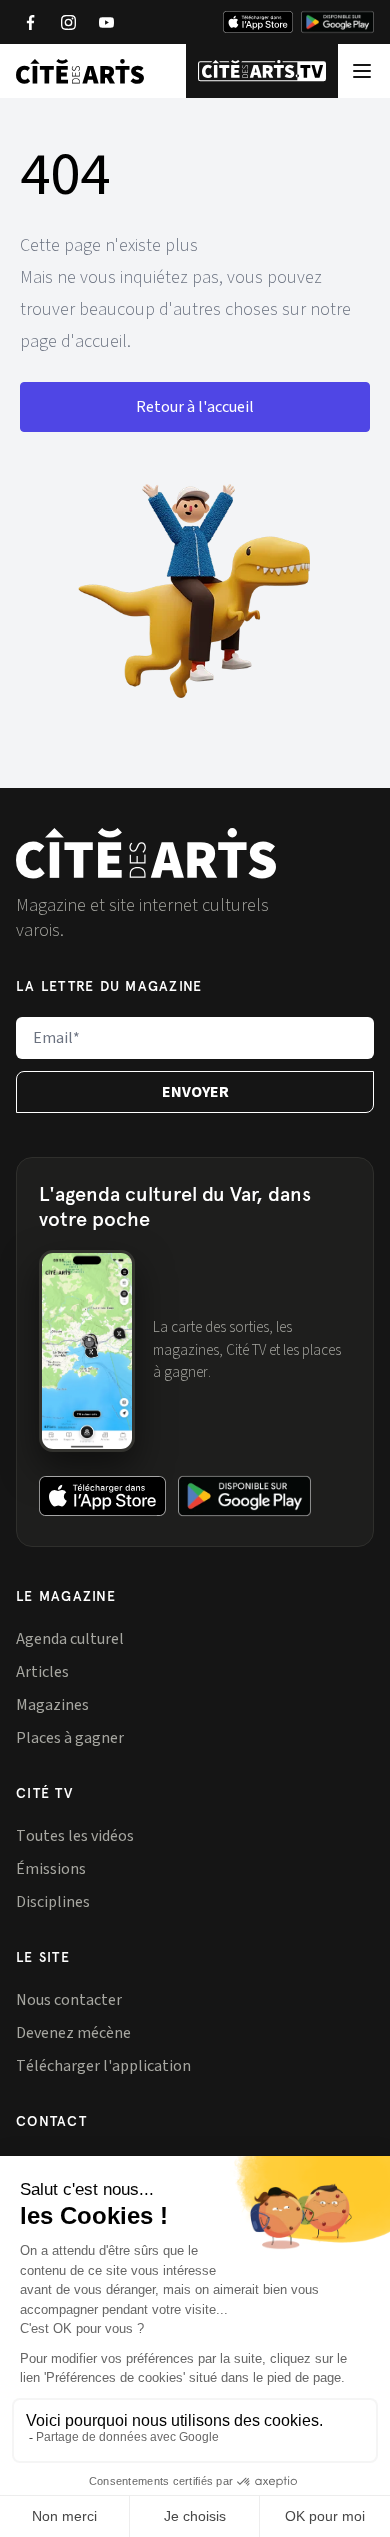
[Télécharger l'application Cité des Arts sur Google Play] (337, 22)
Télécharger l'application (103, 2066)
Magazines (52, 1705)
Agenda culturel (70, 1639)
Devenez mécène (73, 2033)
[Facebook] (30, 22)
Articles (42, 1672)
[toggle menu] (362, 70)
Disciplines (53, 1902)
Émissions (51, 1869)
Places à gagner (70, 1738)
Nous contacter (69, 2000)
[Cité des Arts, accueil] (146, 853)
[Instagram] (68, 22)
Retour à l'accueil (195, 407)
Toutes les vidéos (75, 1836)
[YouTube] (106, 22)
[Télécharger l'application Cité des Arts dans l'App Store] (258, 22)
